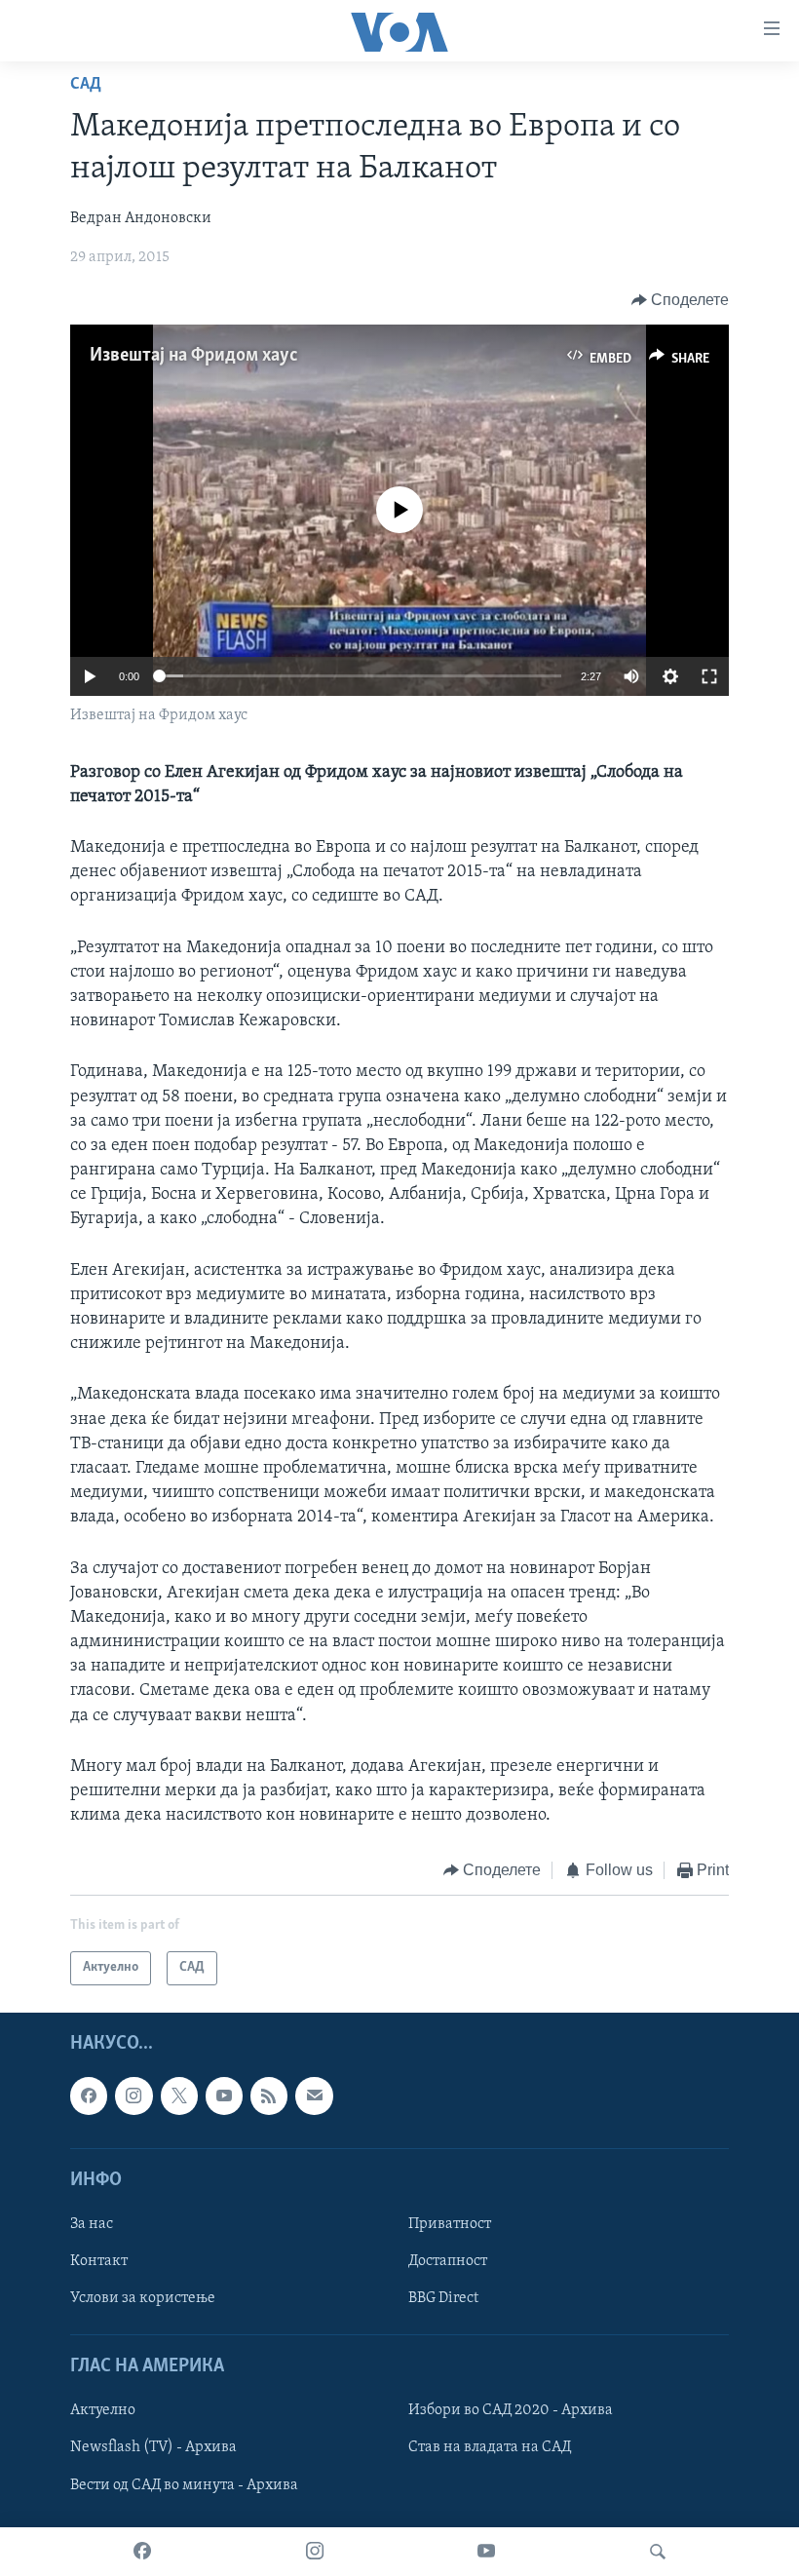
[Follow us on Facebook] (89, 2095)
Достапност (448, 2261)
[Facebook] (142, 2552)
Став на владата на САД (490, 2447)
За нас (92, 2224)
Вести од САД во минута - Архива (184, 2484)
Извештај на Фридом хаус (194, 356)
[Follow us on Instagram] (133, 2095)
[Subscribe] (314, 2095)
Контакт (99, 2261)
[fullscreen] (709, 676)
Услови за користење (143, 2298)
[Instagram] (315, 2552)
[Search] (658, 2552)
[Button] (681, 300)
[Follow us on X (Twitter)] (179, 2095)
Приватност (450, 2224)
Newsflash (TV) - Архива (153, 2447)
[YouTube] (486, 2552)
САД (86, 85)
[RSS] (269, 2095)
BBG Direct (443, 2298)
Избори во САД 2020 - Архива (511, 2410)
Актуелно (103, 2410)
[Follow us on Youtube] (224, 2095)
